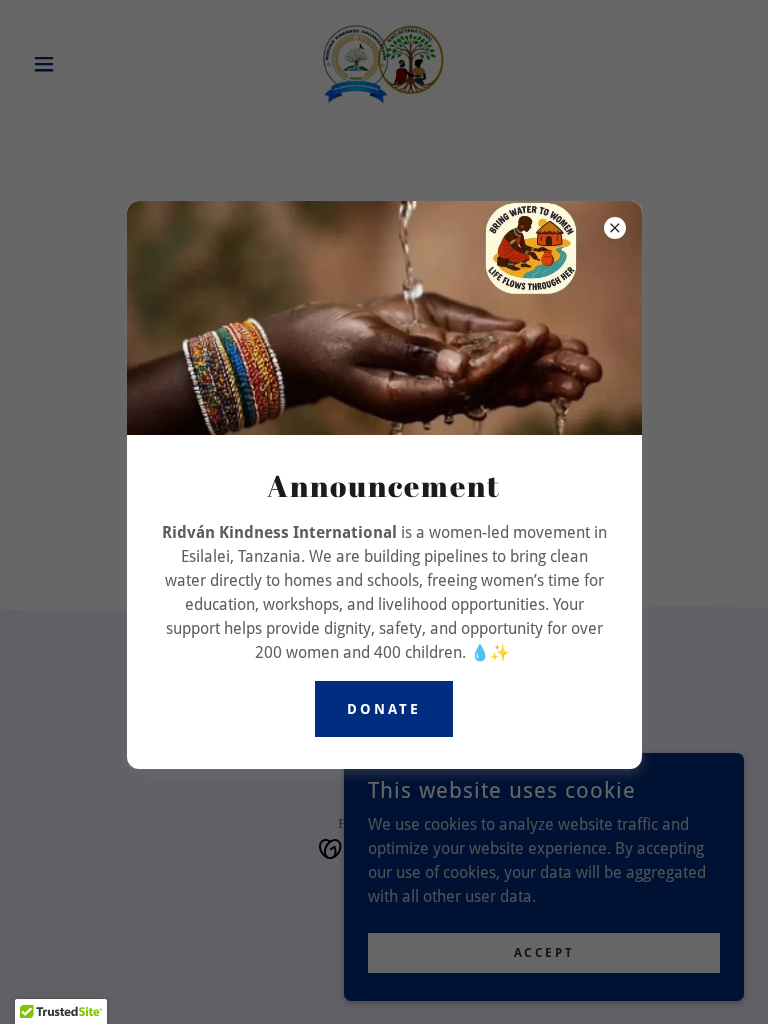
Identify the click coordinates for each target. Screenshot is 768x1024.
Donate (384, 709)
